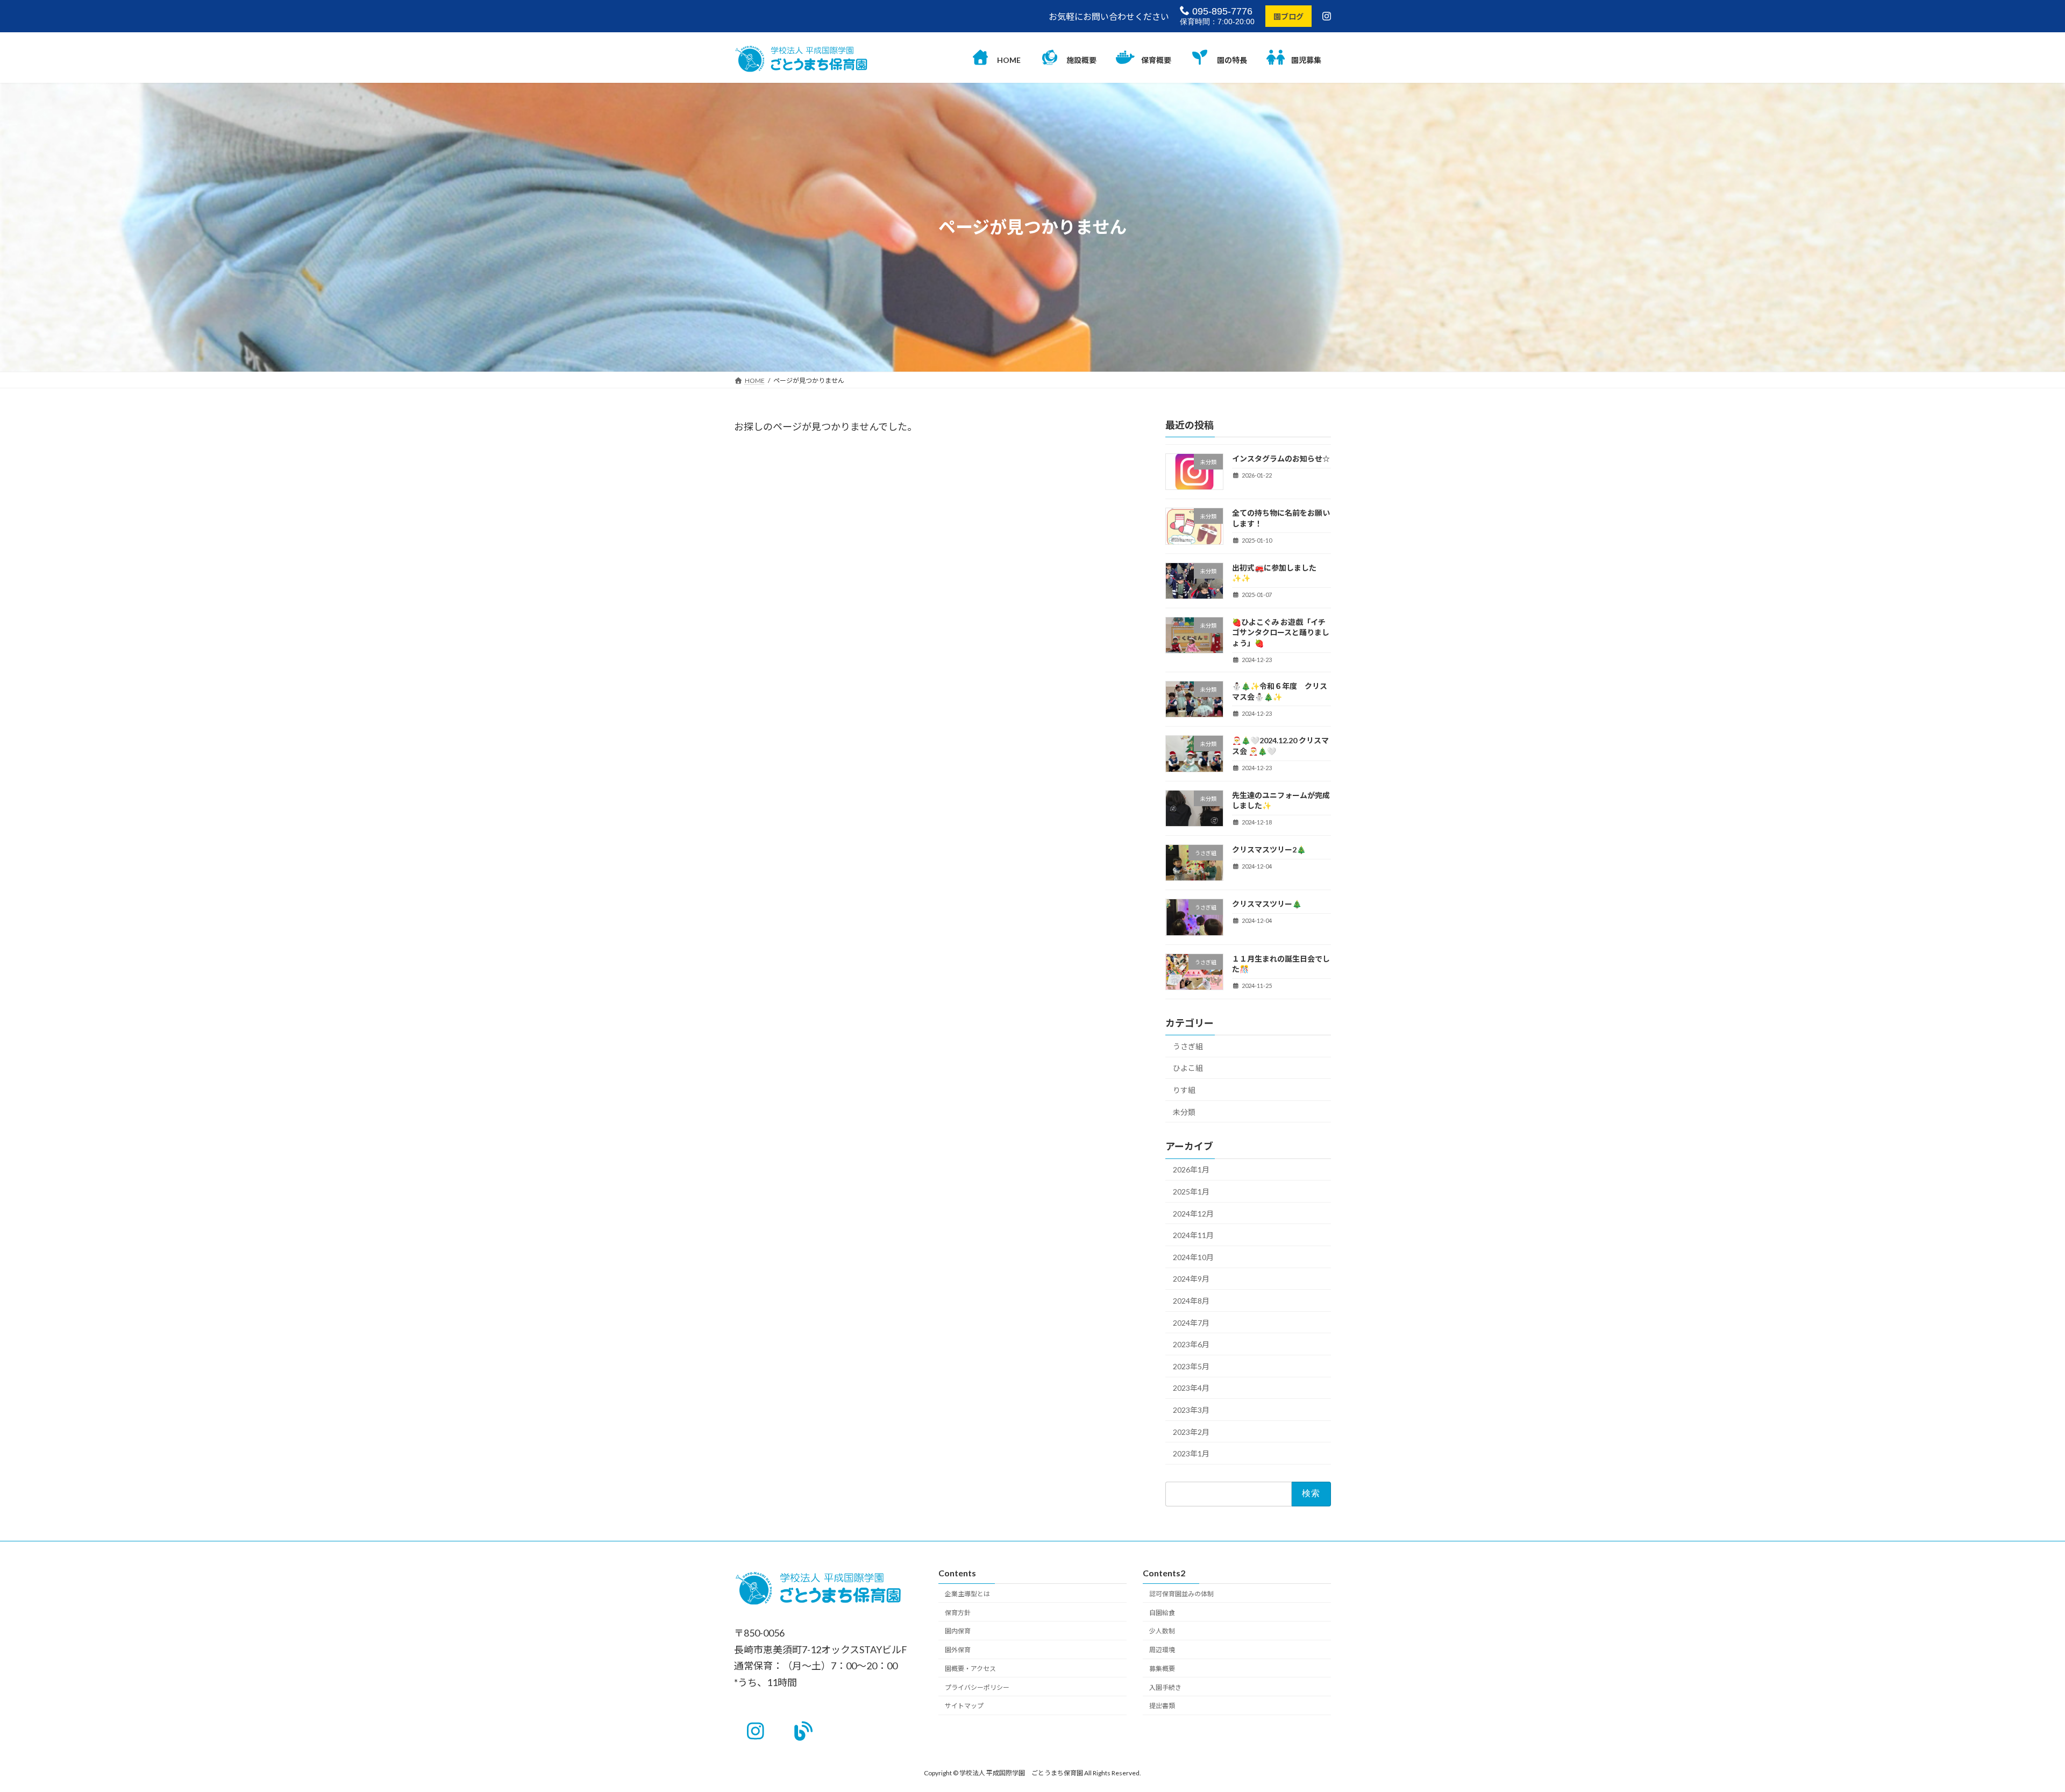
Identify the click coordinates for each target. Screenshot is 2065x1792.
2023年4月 (1191, 1388)
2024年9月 (1191, 1279)
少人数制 (1162, 1631)
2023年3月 (1191, 1410)
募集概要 (1162, 1669)
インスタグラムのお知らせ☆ (1281, 458)
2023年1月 (1191, 1453)
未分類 (1184, 1112)
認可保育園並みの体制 (1181, 1594)
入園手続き (1165, 1687)
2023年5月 (1191, 1366)
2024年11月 (1193, 1235)
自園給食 (1162, 1612)
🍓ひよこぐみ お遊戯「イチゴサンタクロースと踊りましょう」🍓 (1281, 632)
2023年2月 (1191, 1432)
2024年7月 (1191, 1323)
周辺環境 (1162, 1650)
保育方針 (958, 1612)
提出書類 (1162, 1706)
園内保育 (958, 1631)
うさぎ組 (1188, 1046)
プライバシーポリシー (977, 1687)
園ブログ (1288, 16)
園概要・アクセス (970, 1669)
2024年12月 (1193, 1214)
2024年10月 (1193, 1257)
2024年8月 (1191, 1301)
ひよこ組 (1188, 1068)
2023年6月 (1191, 1344)
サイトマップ (964, 1706)
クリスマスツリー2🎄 (1269, 849)
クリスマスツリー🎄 (1267, 904)
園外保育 (958, 1650)
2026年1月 (1191, 1170)
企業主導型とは (967, 1594)
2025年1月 (1191, 1192)
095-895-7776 (1221, 11)
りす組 (1184, 1090)
